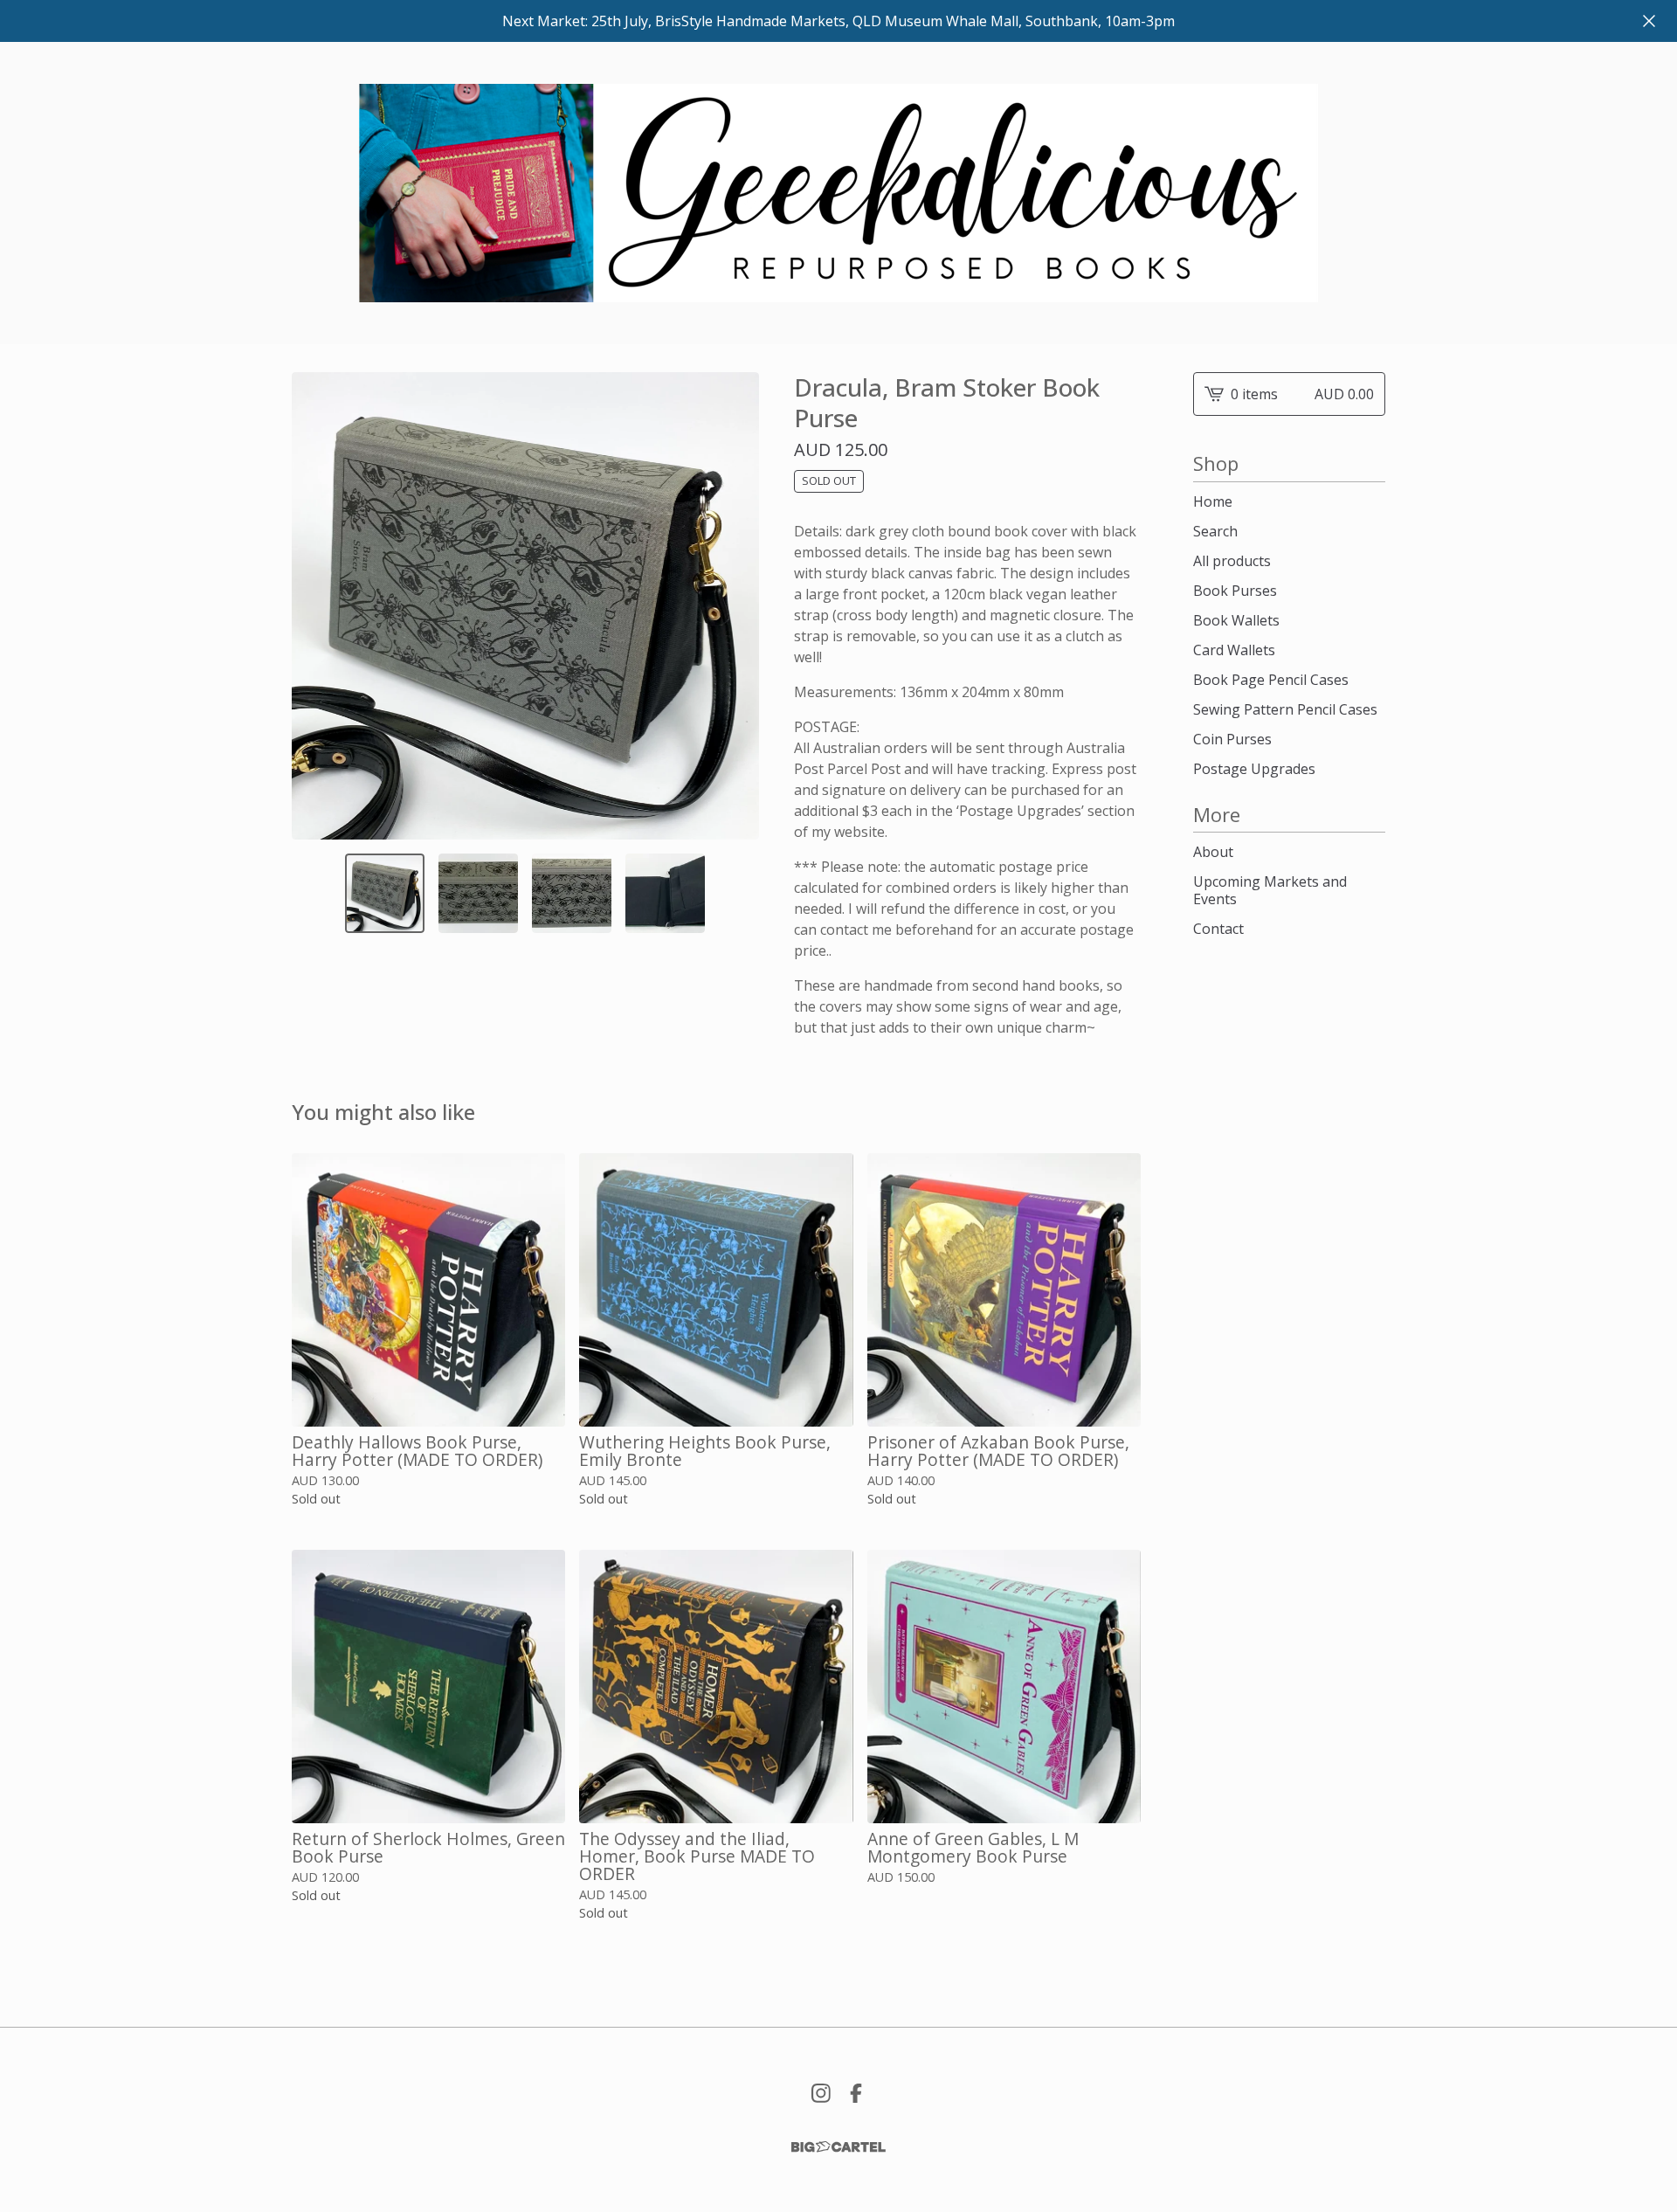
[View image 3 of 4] (572, 893)
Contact (1218, 929)
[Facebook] (856, 2093)
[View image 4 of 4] (665, 893)
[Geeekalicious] (838, 193)
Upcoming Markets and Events (1270, 890)
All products (1232, 561)
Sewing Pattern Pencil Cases (1285, 709)
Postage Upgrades (1254, 769)
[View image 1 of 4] (385, 893)
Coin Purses (1232, 739)
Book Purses (1235, 591)
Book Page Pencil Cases (1271, 680)
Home (1213, 501)
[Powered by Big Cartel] (838, 2147)
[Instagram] (821, 2093)
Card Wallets (1234, 650)
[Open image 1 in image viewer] (525, 606)
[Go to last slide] (316, 605)
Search (1215, 531)
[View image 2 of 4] (478, 893)
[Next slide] (735, 605)
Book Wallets (1236, 620)
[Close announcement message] (1649, 21)
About (1213, 852)
